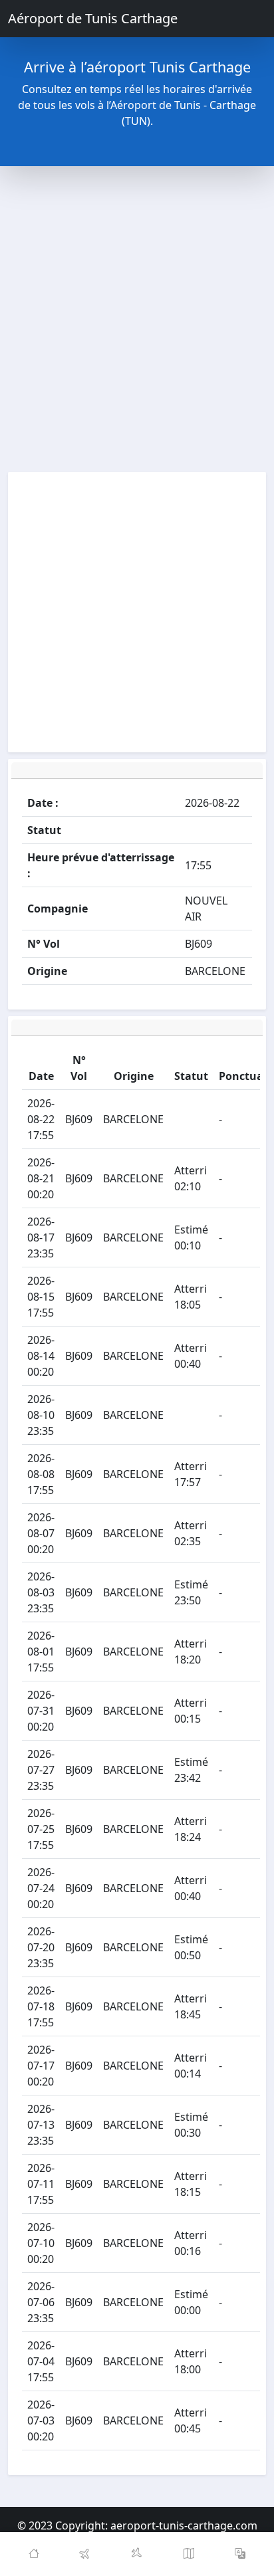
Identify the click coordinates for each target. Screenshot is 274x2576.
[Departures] (86, 2554)
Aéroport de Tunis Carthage (93, 18)
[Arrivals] (137, 2554)
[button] (240, 2554)
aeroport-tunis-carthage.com (184, 2525)
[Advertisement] (137, 319)
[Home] (34, 2554)
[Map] (189, 2554)
